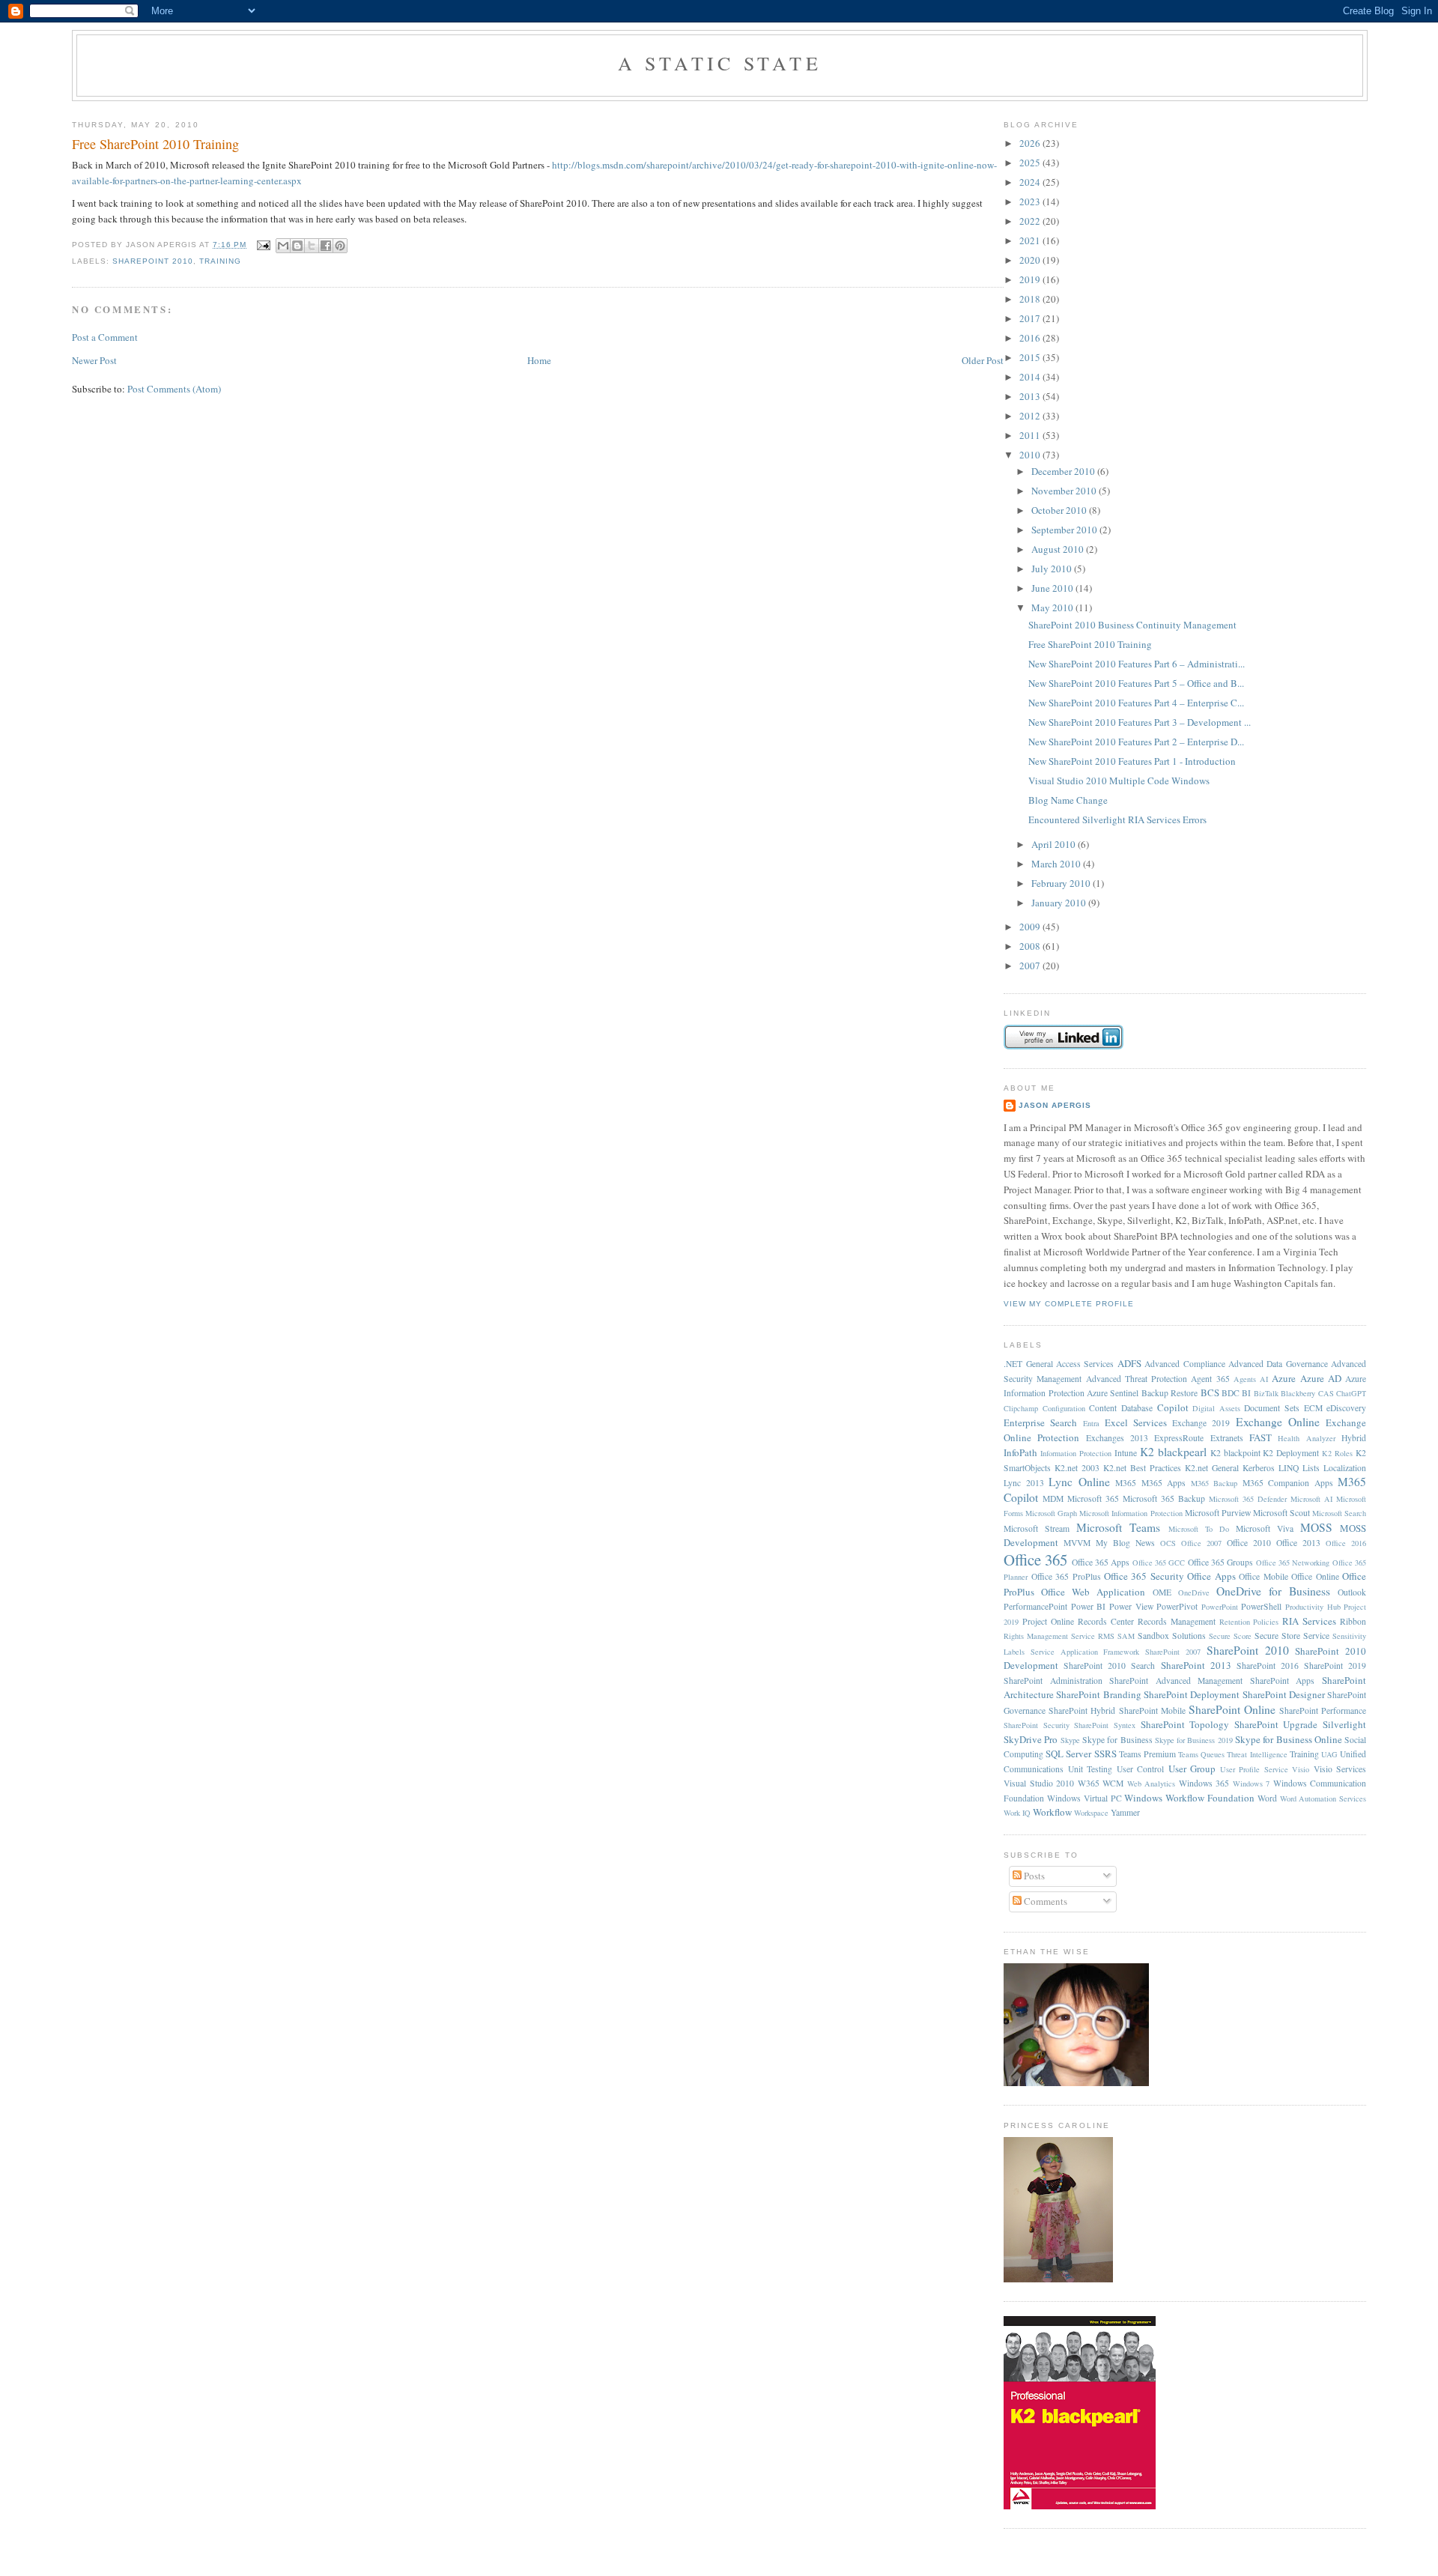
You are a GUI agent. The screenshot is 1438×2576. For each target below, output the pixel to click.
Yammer (1125, 1812)
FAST (1260, 1437)
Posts (1033, 1876)
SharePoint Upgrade (1276, 1724)
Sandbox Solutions (1172, 1636)
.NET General (1028, 1364)
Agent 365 (1210, 1379)
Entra (1091, 1423)
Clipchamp (1021, 1408)
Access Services (1085, 1364)
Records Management (1177, 1621)
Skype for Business (1117, 1740)
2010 (1031, 455)
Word (1267, 1798)
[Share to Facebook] (326, 246)
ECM (1313, 1408)
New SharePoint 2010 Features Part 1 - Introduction (1132, 761)
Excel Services (1136, 1422)
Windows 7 (1252, 1783)
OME (1162, 1592)
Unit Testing (1090, 1769)
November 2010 (1065, 491)
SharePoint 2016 (1268, 1666)
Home (539, 360)
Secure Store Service (1292, 1636)
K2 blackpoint (1235, 1453)
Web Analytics (1152, 1783)
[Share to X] (312, 246)
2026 (1031, 143)
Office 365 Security (1144, 1576)
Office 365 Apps (1101, 1562)
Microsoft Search (1339, 1513)
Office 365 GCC (1159, 1563)
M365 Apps (1164, 1483)
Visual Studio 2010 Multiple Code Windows (1119, 781)
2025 (1031, 163)
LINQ (1289, 1468)
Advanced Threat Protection (1137, 1379)
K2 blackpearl (1173, 1452)
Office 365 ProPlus (1066, 1576)
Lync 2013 (1024, 1483)
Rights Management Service (1049, 1636)
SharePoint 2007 (1173, 1652)
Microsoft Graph (1051, 1513)
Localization (1345, 1468)
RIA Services (1309, 1621)
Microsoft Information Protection (1131, 1513)
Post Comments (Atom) (174, 389)
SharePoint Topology (1185, 1724)
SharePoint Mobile (1152, 1710)
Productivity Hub (1313, 1607)
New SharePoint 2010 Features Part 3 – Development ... (1140, 722)
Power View (1131, 1606)
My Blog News (1125, 1543)
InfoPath (1020, 1452)
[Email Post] (263, 245)
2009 (1031, 927)
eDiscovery (1346, 1408)
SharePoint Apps (1283, 1681)
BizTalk (1266, 1393)
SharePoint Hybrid (1082, 1710)
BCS (1210, 1392)
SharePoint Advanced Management (1176, 1681)
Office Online (1315, 1576)
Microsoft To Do (1199, 1529)
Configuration (1064, 1408)
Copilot (1173, 1407)
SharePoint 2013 (1196, 1665)
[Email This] (283, 246)
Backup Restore (1169, 1393)
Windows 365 (1204, 1783)
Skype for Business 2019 (1194, 1740)
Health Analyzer (1306, 1438)
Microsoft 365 (1093, 1498)
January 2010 (1060, 903)
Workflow (1052, 1812)
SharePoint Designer (1284, 1694)
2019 (1031, 279)
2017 (1031, 318)
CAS (1326, 1393)
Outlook (1352, 1592)
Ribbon (1353, 1621)
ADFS (1129, 1363)
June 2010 (1053, 588)
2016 (1031, 338)
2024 (1031, 182)
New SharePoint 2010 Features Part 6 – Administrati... (1137, 664)
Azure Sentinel (1113, 1393)
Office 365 (1035, 1560)
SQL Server (1068, 1754)
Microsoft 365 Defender (1248, 1499)
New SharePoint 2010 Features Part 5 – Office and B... (1136, 683)
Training (220, 261)
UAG (1329, 1754)
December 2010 (1064, 471)
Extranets (1227, 1438)
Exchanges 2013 (1117, 1438)
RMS (1106, 1636)
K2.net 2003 (1077, 1468)
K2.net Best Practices (1142, 1468)
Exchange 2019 (1201, 1423)
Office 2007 (1201, 1543)
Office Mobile (1263, 1576)
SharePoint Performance (1323, 1710)
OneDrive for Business (1273, 1591)
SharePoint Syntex (1105, 1725)
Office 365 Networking (1293, 1563)
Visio (1301, 1769)
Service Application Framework (1085, 1652)
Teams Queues (1201, 1754)
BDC (1231, 1393)
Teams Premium (1147, 1754)
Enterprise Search (1040, 1422)
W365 (1089, 1783)
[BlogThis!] (297, 246)
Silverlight (1344, 1724)
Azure (1284, 1378)
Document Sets (1272, 1408)
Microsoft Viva (1265, 1528)
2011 (1031, 435)
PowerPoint (1220, 1607)
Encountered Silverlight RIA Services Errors (1117, 819)
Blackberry (1298, 1393)
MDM (1053, 1498)
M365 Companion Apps (1288, 1483)
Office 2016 (1346, 1543)
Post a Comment (105, 337)
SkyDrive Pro (1031, 1739)
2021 (1031, 240)
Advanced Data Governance (1278, 1364)
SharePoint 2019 (1335, 1666)
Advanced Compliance (1184, 1364)
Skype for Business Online (1289, 1739)
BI (1246, 1393)
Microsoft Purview (1218, 1513)
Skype (1070, 1740)
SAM (1126, 1636)
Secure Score (1230, 1636)
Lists (1311, 1468)
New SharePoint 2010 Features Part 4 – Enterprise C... (1136, 703)
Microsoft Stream (1037, 1528)
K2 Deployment (1291, 1453)
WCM (1113, 1783)
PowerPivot (1177, 1606)
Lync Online (1079, 1482)
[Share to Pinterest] (340, 246)
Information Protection (1076, 1453)
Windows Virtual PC (1084, 1798)
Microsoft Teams (1118, 1527)
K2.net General (1212, 1468)
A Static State (720, 63)
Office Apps (1211, 1576)
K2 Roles (1337, 1453)
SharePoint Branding (1098, 1694)
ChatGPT (1351, 1393)
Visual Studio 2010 (1039, 1783)
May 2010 (1053, 607)
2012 (1031, 416)
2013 (1031, 396)
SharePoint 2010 (153, 261)
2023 (1031, 201)
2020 (1031, 260)
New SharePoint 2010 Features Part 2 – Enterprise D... (1136, 742)
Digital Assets (1216, 1408)
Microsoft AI (1311, 1499)
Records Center (1106, 1621)
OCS (1168, 1543)
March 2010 (1057, 864)
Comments (1044, 1901)
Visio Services (1340, 1769)
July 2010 (1053, 569)
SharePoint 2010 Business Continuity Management (1132, 625)
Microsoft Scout (1281, 1513)
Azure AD (1321, 1378)
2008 (1031, 946)
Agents (1245, 1379)
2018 (1031, 299)
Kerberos (1259, 1468)
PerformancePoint (1035, 1606)
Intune (1126, 1453)
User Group (1192, 1769)
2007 (1031, 966)
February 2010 (1062, 883)
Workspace (1091, 1813)
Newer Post (94, 360)
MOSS (1316, 1527)
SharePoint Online (1232, 1709)
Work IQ (1017, 1813)
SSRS (1105, 1754)
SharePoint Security (1037, 1725)
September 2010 (1065, 530)
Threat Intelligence (1257, 1754)
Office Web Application (1093, 1592)
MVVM (1077, 1543)
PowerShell (1261, 1606)
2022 (1031, 221)
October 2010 (1060, 510)
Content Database (1121, 1408)
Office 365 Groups (1221, 1562)
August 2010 (1059, 549)
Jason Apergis (1055, 1105)
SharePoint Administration (1053, 1681)
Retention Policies (1249, 1622)
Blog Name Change (1068, 800)
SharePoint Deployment (1192, 1694)
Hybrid (1354, 1438)
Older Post (983, 360)
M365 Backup (1214, 1483)
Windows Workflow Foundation (1189, 1798)
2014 (1031, 377)
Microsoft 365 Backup (1164, 1498)
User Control (1141, 1769)
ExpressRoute (1179, 1438)
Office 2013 (1298, 1543)
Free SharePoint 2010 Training (155, 144)
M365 (1126, 1483)
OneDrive (1194, 1592)
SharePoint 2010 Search (1109, 1666)
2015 (1031, 357)
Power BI (1089, 1606)
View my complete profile (1069, 1304)
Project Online (1048, 1621)
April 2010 (1055, 844)
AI (1264, 1379)
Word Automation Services (1323, 1798)
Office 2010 (1249, 1543)
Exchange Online (1278, 1422)
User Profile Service (1254, 1769)
